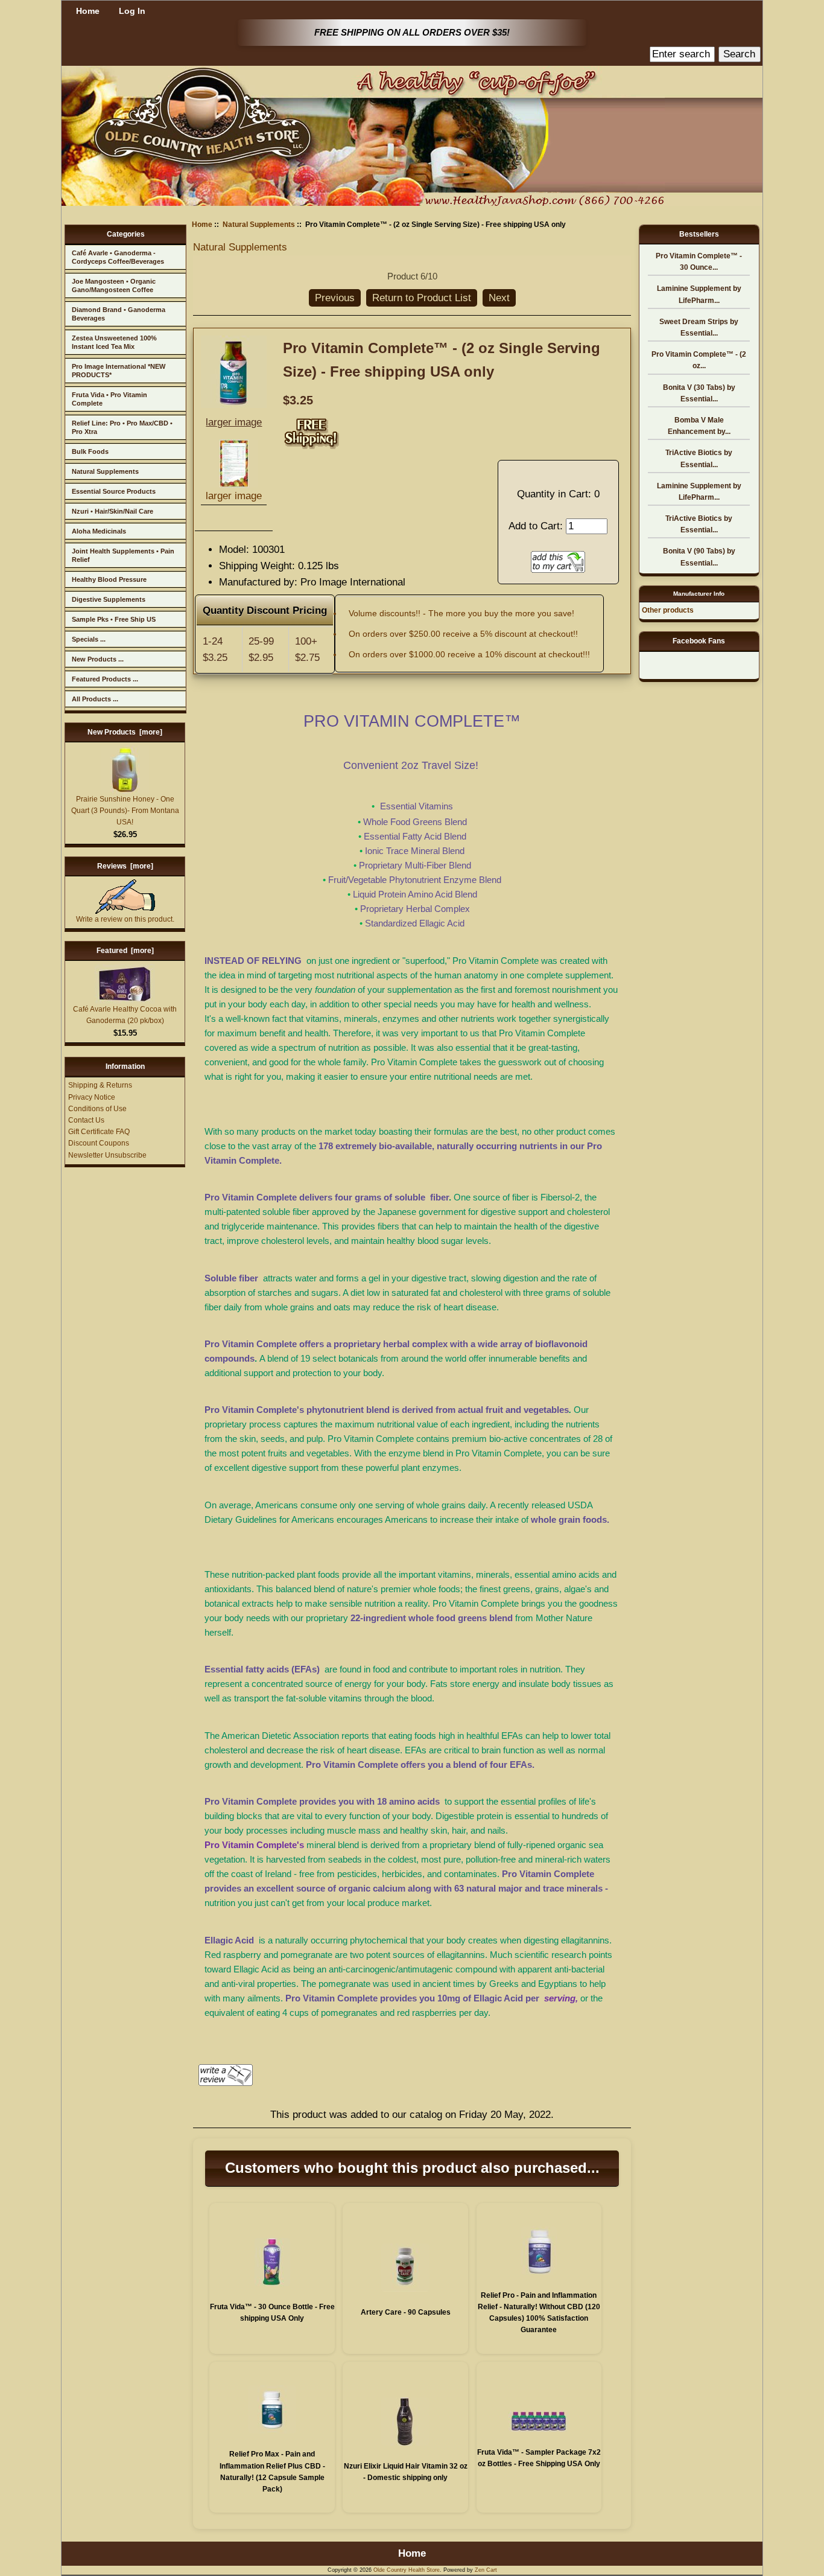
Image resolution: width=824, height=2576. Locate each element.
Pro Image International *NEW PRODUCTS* (119, 371)
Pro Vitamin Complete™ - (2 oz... (699, 360)
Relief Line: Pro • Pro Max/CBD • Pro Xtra (122, 427)
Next (499, 298)
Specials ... (89, 639)
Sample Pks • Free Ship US (114, 619)
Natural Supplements (105, 471)
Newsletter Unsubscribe (107, 1155)
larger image (234, 496)
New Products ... (98, 659)
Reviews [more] (125, 866)
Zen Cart (486, 2570)
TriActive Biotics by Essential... (699, 458)
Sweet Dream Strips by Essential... (699, 327)
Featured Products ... (105, 679)
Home (88, 11)
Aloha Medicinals (99, 531)
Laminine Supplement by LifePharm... (699, 294)
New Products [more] (125, 732)
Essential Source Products (114, 491)
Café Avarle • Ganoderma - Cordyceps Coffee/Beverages (118, 257)
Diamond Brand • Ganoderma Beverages (119, 314)
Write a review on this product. (125, 919)
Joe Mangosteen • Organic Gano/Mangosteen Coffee (114, 285)
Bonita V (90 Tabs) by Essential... (699, 557)
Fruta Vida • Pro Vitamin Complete (109, 399)
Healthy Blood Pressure (109, 579)
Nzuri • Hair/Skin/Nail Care (113, 511)
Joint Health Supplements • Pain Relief (123, 555)
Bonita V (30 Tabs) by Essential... (699, 393)
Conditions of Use (97, 1109)
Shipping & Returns (100, 1085)
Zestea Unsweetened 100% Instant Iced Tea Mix (114, 342)
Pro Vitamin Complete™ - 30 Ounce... (699, 262)
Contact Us (86, 1120)
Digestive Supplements (109, 599)
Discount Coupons (99, 1143)
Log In (132, 11)
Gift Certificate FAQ (99, 1132)
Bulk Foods (90, 451)
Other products (668, 610)
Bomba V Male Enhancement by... (699, 426)
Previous (335, 298)
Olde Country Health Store (407, 2570)
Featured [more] (125, 951)
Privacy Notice (92, 1097)
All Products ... (95, 699)
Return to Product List (422, 298)
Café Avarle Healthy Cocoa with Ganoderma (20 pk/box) (125, 1015)
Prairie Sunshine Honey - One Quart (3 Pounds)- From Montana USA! (125, 811)
